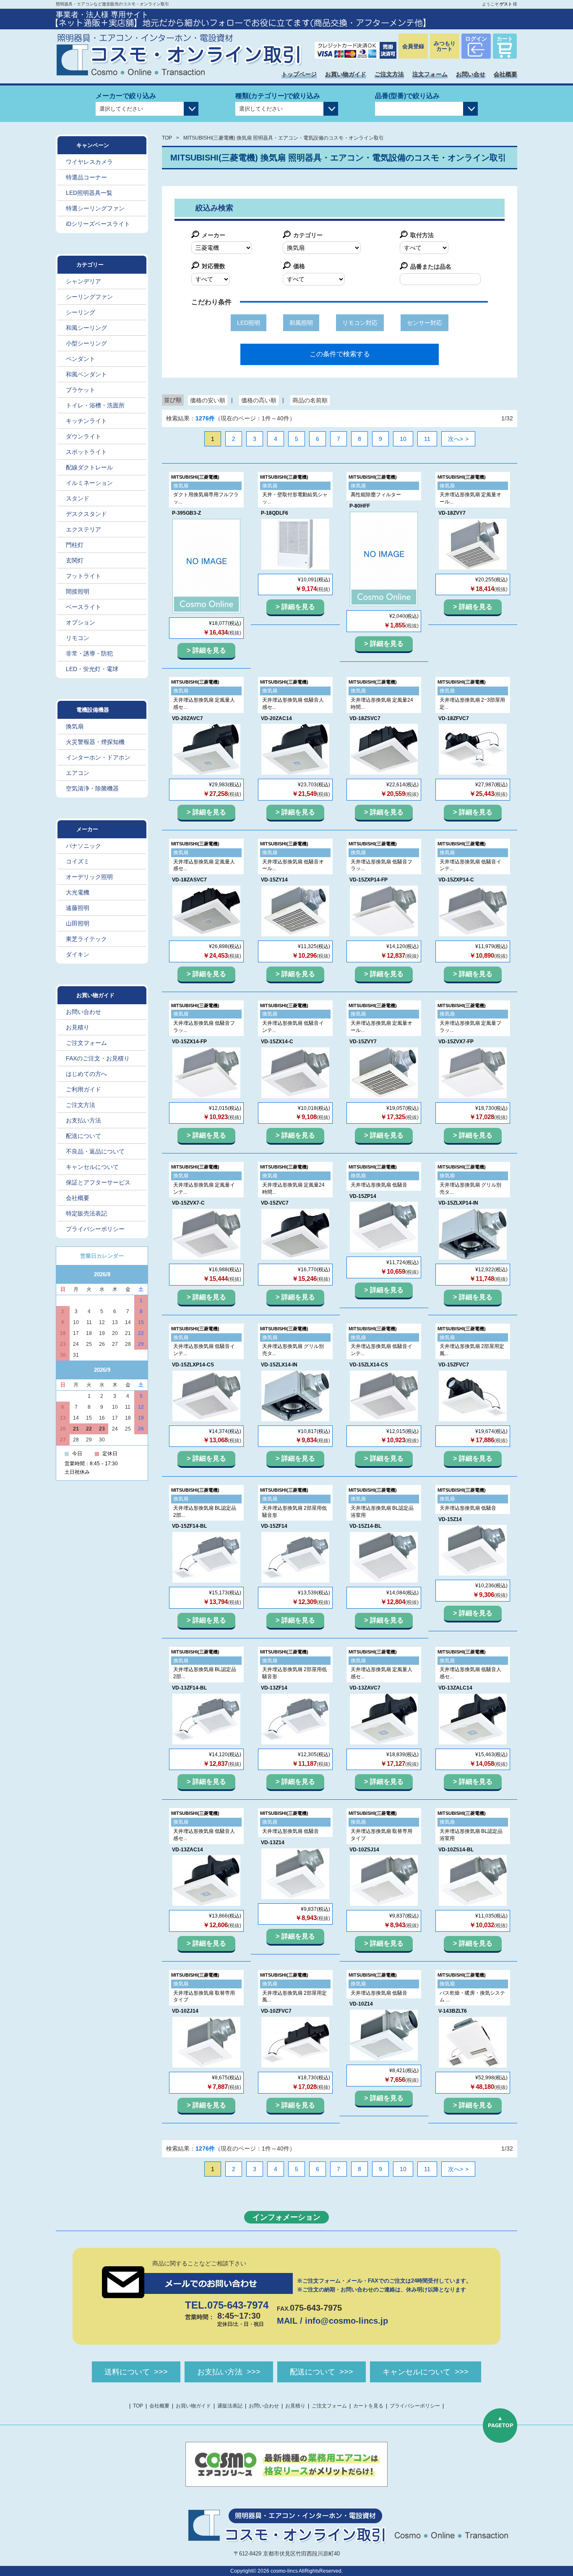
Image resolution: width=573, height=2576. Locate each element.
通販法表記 (230, 2406)
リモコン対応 (360, 323)
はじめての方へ (86, 1074)
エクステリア (83, 529)
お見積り (78, 1027)
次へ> (456, 439)
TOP (167, 138)
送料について (127, 2372)
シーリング (81, 312)
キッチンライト (86, 421)
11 (427, 439)
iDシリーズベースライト (98, 224)
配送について (83, 1136)
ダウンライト (83, 436)
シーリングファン (89, 297)
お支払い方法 (83, 1120)
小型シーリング (86, 343)
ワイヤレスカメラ (89, 162)
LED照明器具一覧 (89, 193)
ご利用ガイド (83, 1089)
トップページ (299, 74)
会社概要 (505, 74)
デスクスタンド (86, 514)
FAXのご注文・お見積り (98, 1058)
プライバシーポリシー (95, 1229)
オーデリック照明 (89, 877)
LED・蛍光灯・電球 (92, 669)
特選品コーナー (86, 177)
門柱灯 (75, 545)
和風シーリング (86, 328)
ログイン (476, 39)
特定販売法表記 (86, 1213)
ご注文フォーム (86, 1043)
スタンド (78, 498)
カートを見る (368, 2406)
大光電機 (78, 892)
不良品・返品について (95, 1151)
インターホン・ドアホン (98, 757)
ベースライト (83, 607)
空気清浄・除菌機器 (92, 788)
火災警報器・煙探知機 (95, 742)
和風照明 (301, 323)
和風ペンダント (86, 374)
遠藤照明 (78, 908)
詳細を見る (209, 650)
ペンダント (81, 359)
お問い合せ (471, 74)
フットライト (83, 576)
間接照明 (78, 591)
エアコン (78, 773)
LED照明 (249, 323)
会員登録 (413, 46)
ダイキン (78, 954)
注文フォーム (430, 74)
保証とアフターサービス (98, 1182)
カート (505, 39)
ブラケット (81, 390)
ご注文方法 (389, 74)
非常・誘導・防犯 (89, 653)
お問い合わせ (83, 1012)
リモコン (78, 638)
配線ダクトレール (89, 467)
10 (403, 439)
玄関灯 (75, 560)
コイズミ (78, 861)
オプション (81, 622)
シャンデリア (83, 281)
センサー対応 (425, 323)
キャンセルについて (92, 1167)
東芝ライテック (86, 939)
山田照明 (78, 923)
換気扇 (75, 726)
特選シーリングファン (95, 208)
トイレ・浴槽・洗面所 (95, 405)
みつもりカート (445, 46)
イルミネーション (89, 483)
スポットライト (86, 452)
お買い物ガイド (346, 74)
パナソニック (83, 846)
